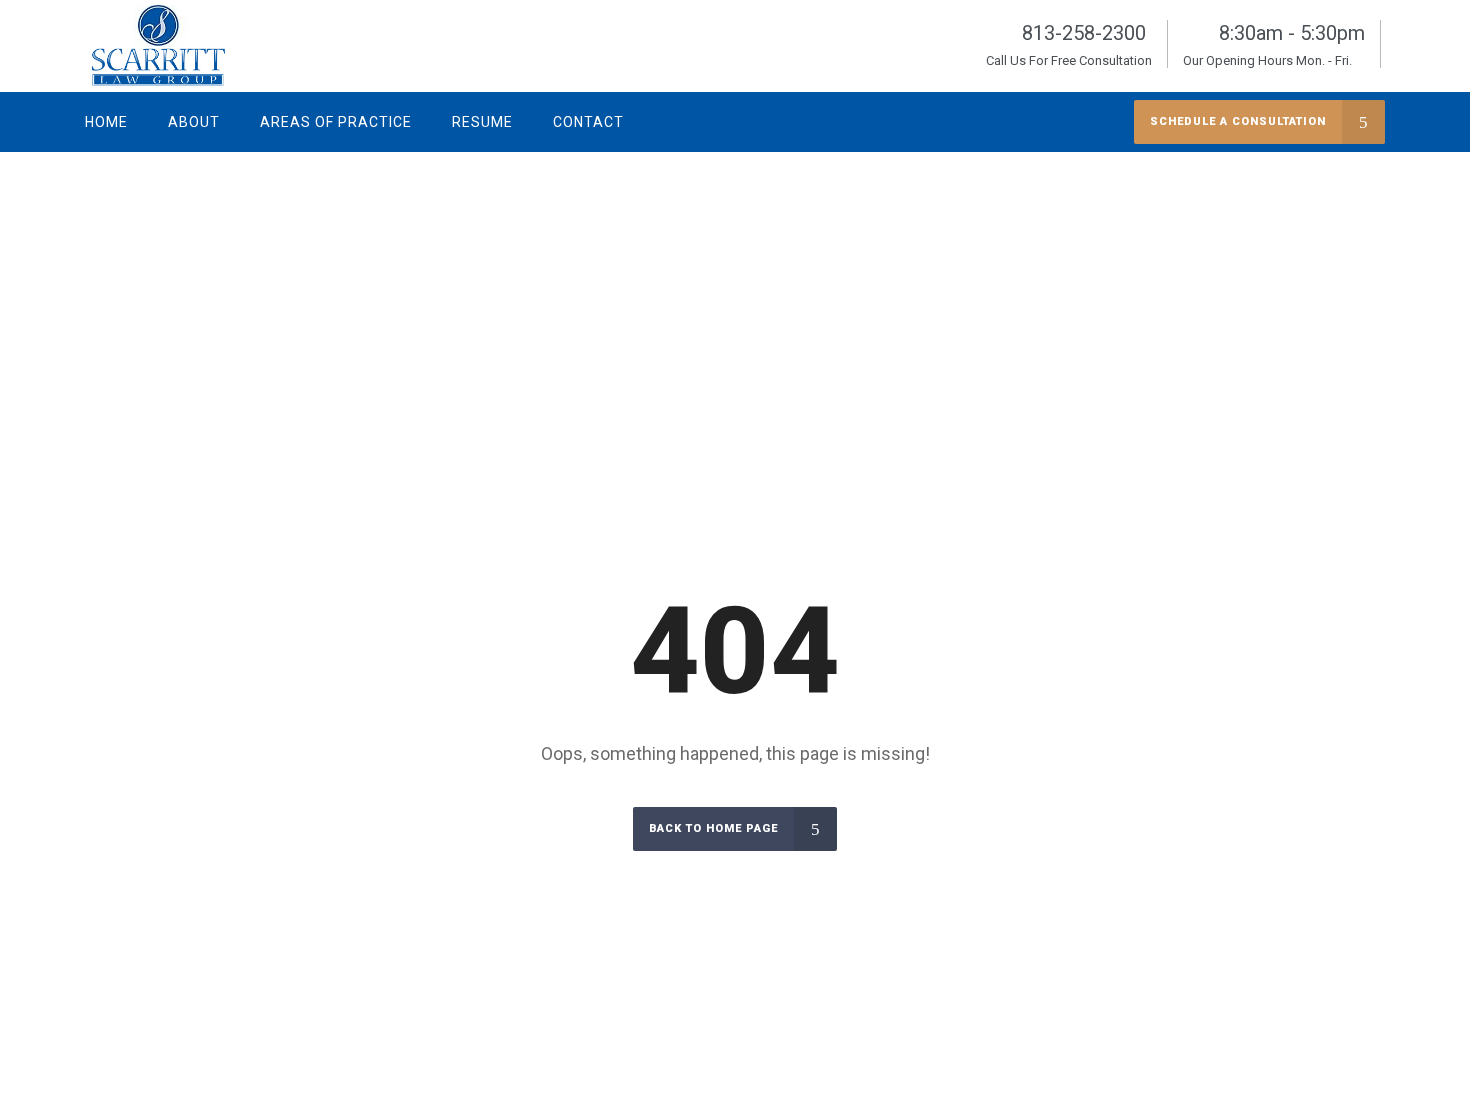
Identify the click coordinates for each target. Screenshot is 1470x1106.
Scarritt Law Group (1254, 253)
